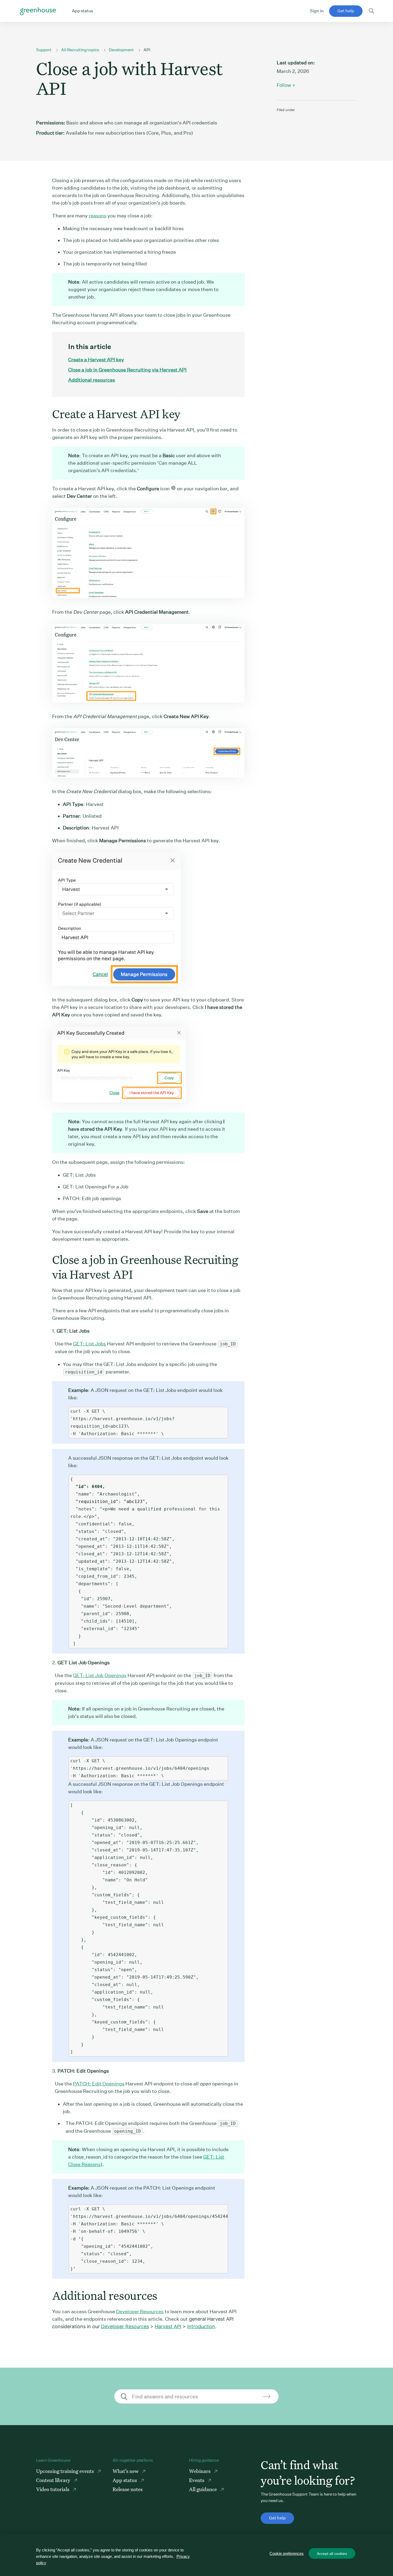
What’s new (126, 2471)
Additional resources (92, 380)
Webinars (200, 2471)
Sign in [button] (317, 11)
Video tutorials (53, 2489)
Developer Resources (140, 2311)
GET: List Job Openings (100, 1675)
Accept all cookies (332, 2554)
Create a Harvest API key (96, 360)
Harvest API (168, 2326)
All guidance (203, 2489)
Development (121, 50)
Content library (54, 2480)
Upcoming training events (65, 2471)
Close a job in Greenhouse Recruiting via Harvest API (127, 370)
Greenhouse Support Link (38, 11)
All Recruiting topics (80, 50)
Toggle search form (371, 11)
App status (125, 2480)
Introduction (201, 2326)
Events (197, 2480)
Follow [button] (284, 85)
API (147, 50)
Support (44, 50)
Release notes (128, 2489)
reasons (98, 216)
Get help (346, 11)
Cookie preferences (287, 2553)
